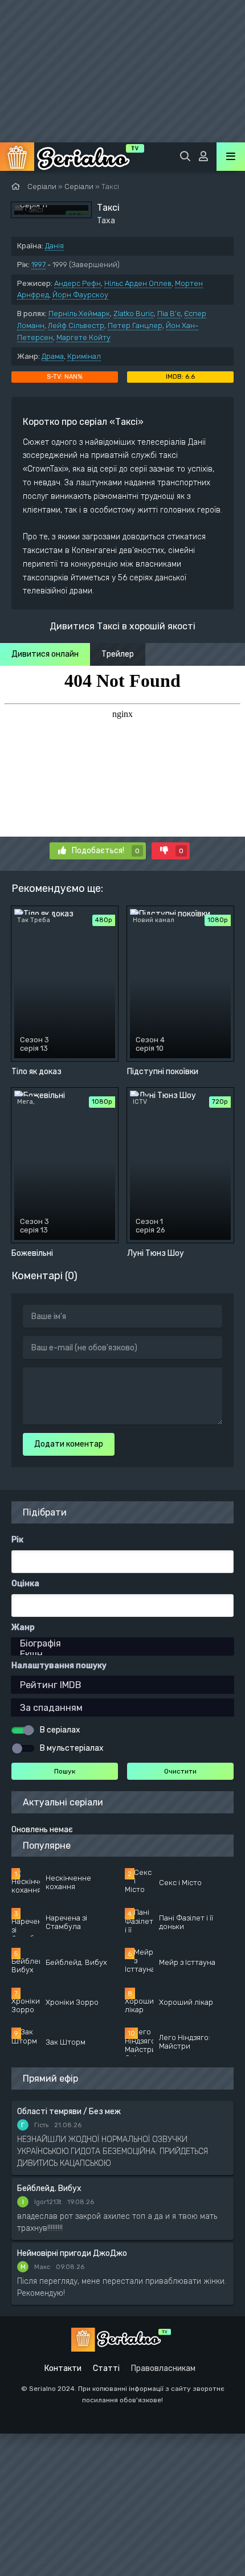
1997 (38, 265)
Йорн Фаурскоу (80, 295)
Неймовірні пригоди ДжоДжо (72, 2253)
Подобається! (106, 851)
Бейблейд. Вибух (49, 2188)
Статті (106, 2368)
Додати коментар (69, 1444)
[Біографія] (122, 1643)
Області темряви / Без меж (69, 2112)
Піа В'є (169, 314)
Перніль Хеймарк (79, 314)
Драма (53, 356)
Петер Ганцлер (135, 325)
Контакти (63, 2368)
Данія (54, 246)
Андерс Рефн (77, 283)
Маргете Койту (83, 337)
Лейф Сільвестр (76, 325)
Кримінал (84, 356)
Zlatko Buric (134, 314)
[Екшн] (122, 1654)
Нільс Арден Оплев (138, 283)
